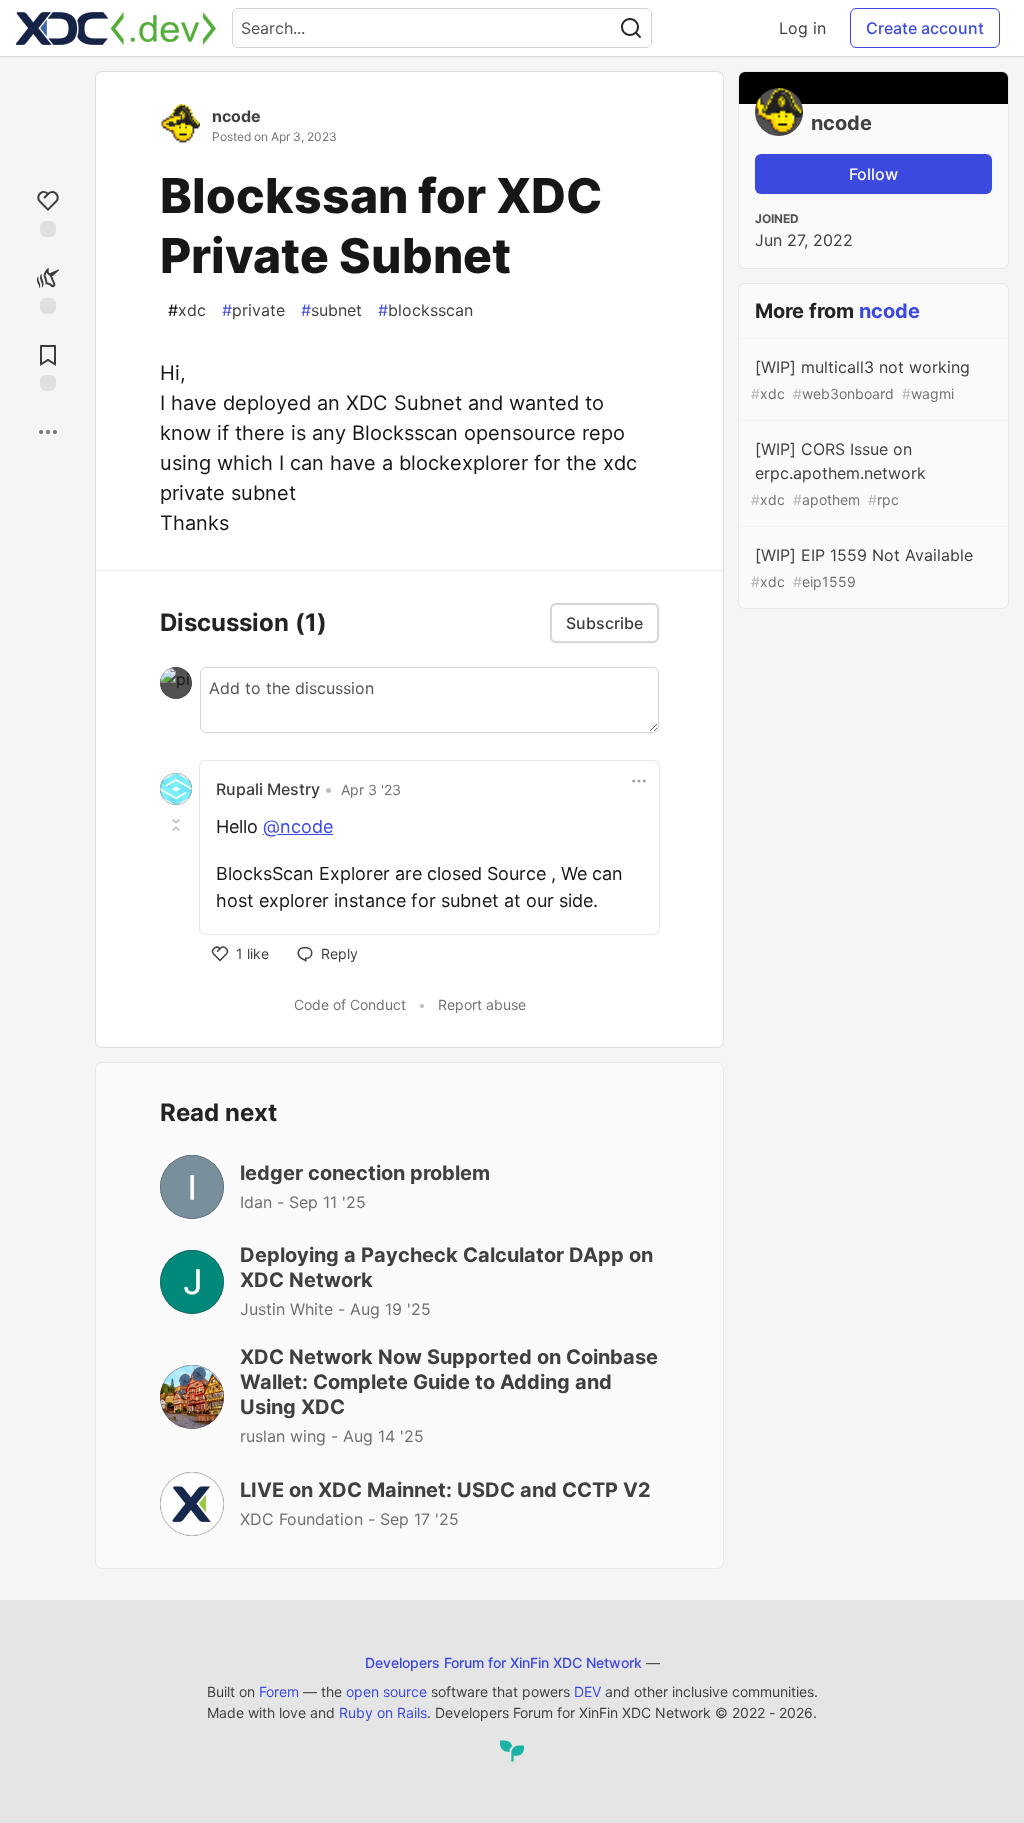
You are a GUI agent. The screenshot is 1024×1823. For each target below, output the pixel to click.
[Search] (631, 28)
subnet (331, 310)
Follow (873, 174)
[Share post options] (48, 432)
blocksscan (425, 310)
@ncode (298, 826)
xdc (187, 310)
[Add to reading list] (48, 365)
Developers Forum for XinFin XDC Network (503, 1662)
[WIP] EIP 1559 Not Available (862, 567)
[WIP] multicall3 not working (860, 379)
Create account (925, 28)
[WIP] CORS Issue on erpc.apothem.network (838, 473)
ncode (236, 116)
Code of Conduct (350, 1004)
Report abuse (482, 1004)
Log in (802, 28)
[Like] (48, 211)
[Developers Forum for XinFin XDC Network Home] (116, 28)
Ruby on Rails (383, 1712)
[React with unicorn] (48, 288)
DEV (587, 1691)
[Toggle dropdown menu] (639, 781)
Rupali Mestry (268, 789)
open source (386, 1691)
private (253, 310)
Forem (279, 1691)
